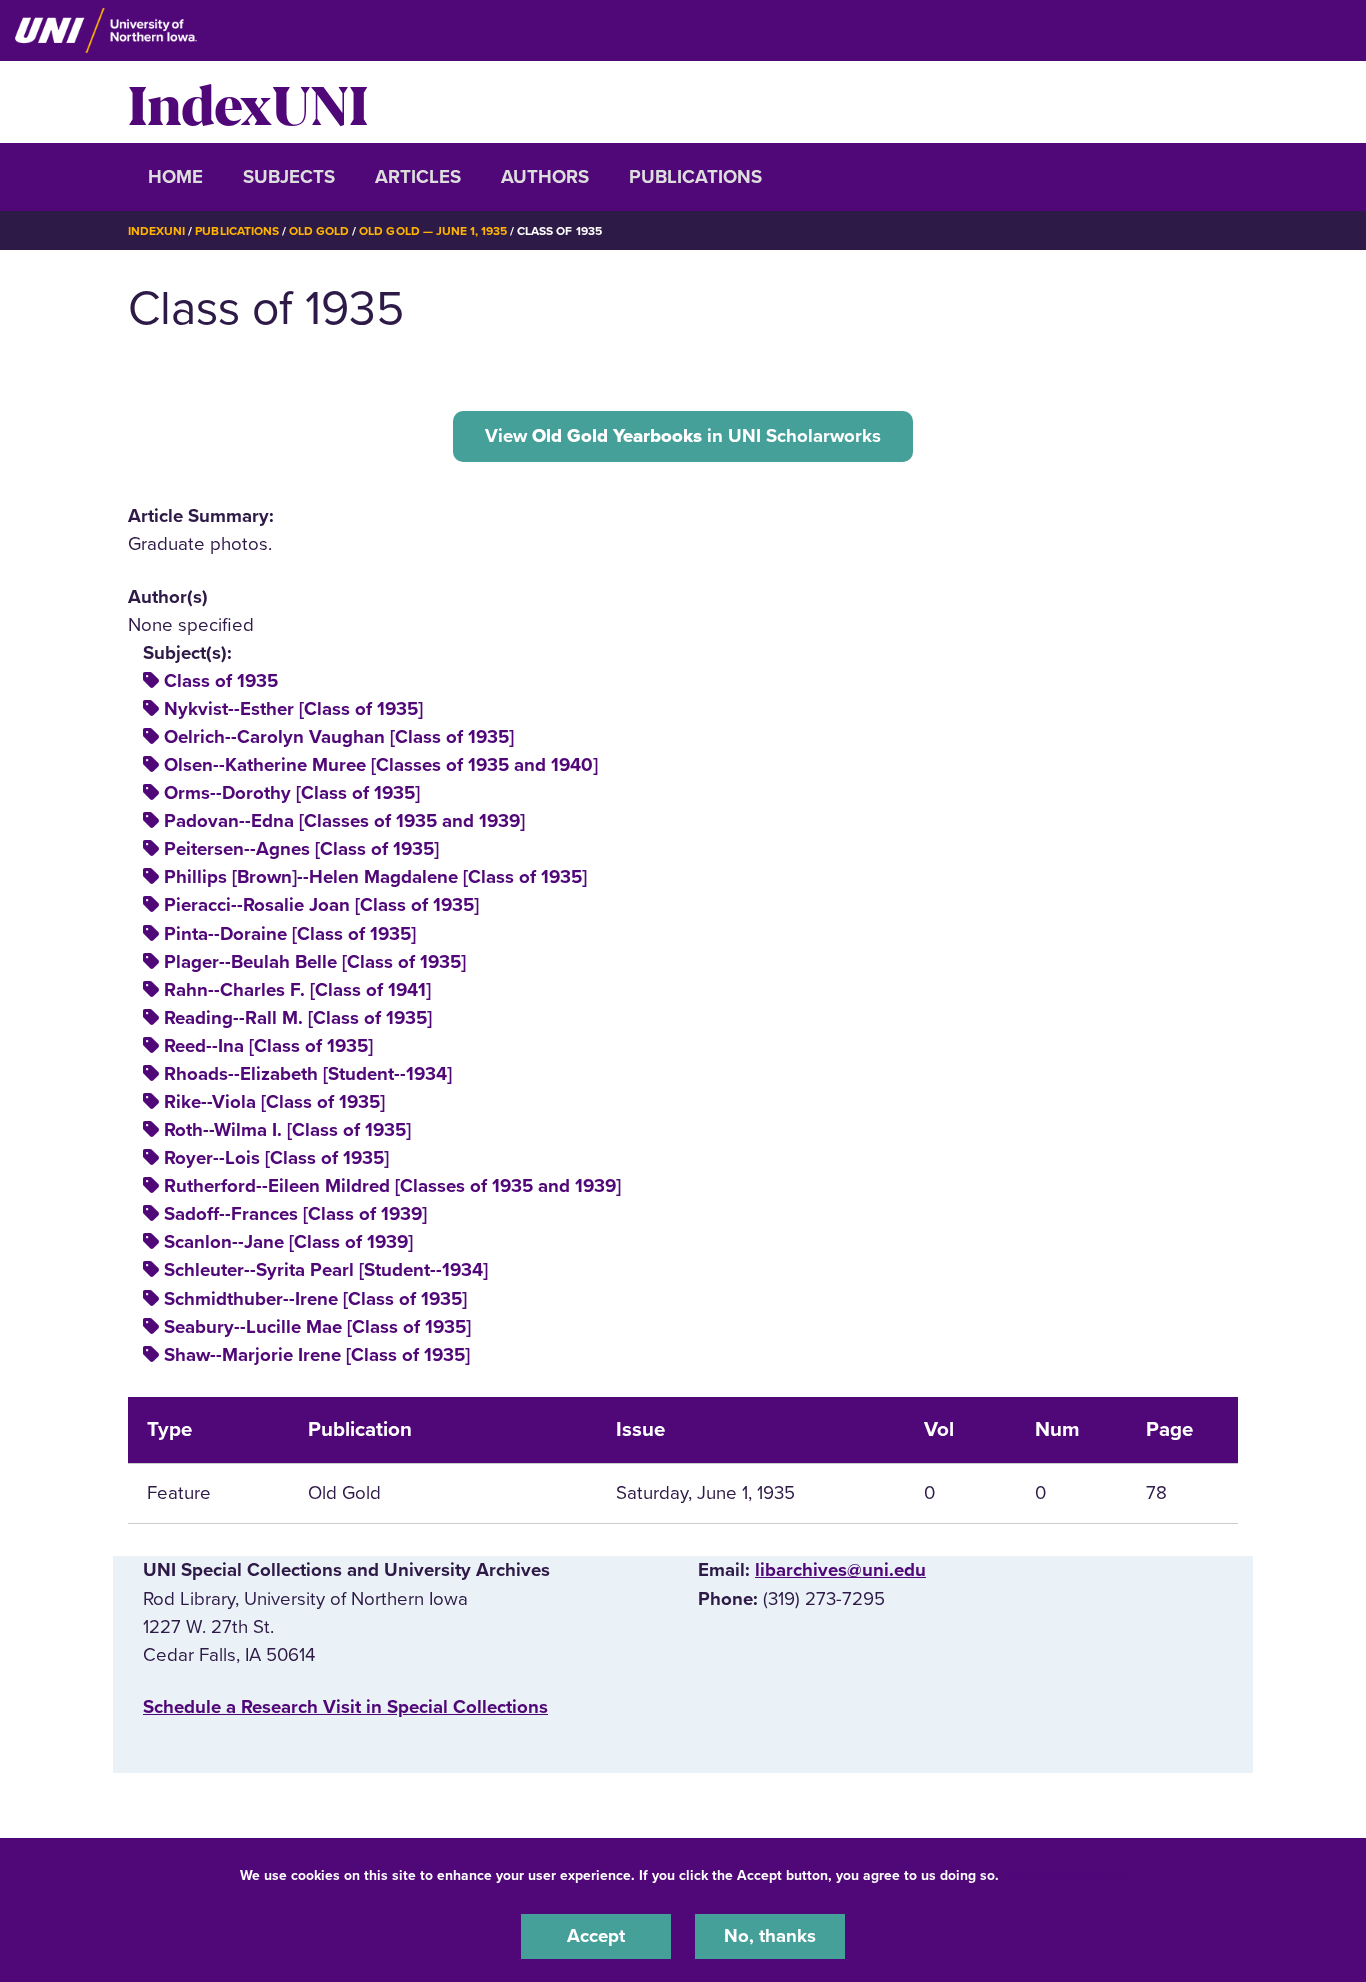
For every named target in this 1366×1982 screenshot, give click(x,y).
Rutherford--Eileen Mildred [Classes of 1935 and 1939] (392, 1186)
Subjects (289, 177)
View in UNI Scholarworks (683, 436)
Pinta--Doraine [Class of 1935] (290, 934)
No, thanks (770, 1936)
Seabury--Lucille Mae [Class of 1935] (317, 1327)
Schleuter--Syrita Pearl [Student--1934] (326, 1270)
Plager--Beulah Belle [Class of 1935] (315, 962)
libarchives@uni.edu (840, 1570)
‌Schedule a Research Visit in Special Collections (345, 1707)
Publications (695, 177)
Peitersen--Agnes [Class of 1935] (301, 849)
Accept (596, 1936)
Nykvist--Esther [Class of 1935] (293, 709)
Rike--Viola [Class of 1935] (274, 1102)
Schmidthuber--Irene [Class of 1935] (315, 1299)
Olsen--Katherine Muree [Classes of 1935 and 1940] (381, 765)
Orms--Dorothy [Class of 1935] (292, 793)
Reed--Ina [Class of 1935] (268, 1046)
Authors (545, 177)
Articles (418, 177)
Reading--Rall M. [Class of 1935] (298, 1018)
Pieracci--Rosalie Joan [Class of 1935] (321, 905)
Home (175, 177)
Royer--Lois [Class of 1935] (276, 1158)
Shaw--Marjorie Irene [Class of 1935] (317, 1355)
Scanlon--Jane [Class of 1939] (288, 1242)
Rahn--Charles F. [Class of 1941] (297, 990)
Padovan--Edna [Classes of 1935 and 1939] (344, 821)
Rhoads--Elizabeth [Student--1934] (308, 1074)
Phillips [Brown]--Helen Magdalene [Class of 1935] (375, 877)
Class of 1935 (221, 681)
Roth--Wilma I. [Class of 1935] (287, 1130)
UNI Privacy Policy (1066, 1875)
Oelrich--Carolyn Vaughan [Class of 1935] (339, 737)
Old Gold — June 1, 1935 (433, 231)
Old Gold (319, 231)
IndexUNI (248, 102)
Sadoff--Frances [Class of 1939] (295, 1214)
